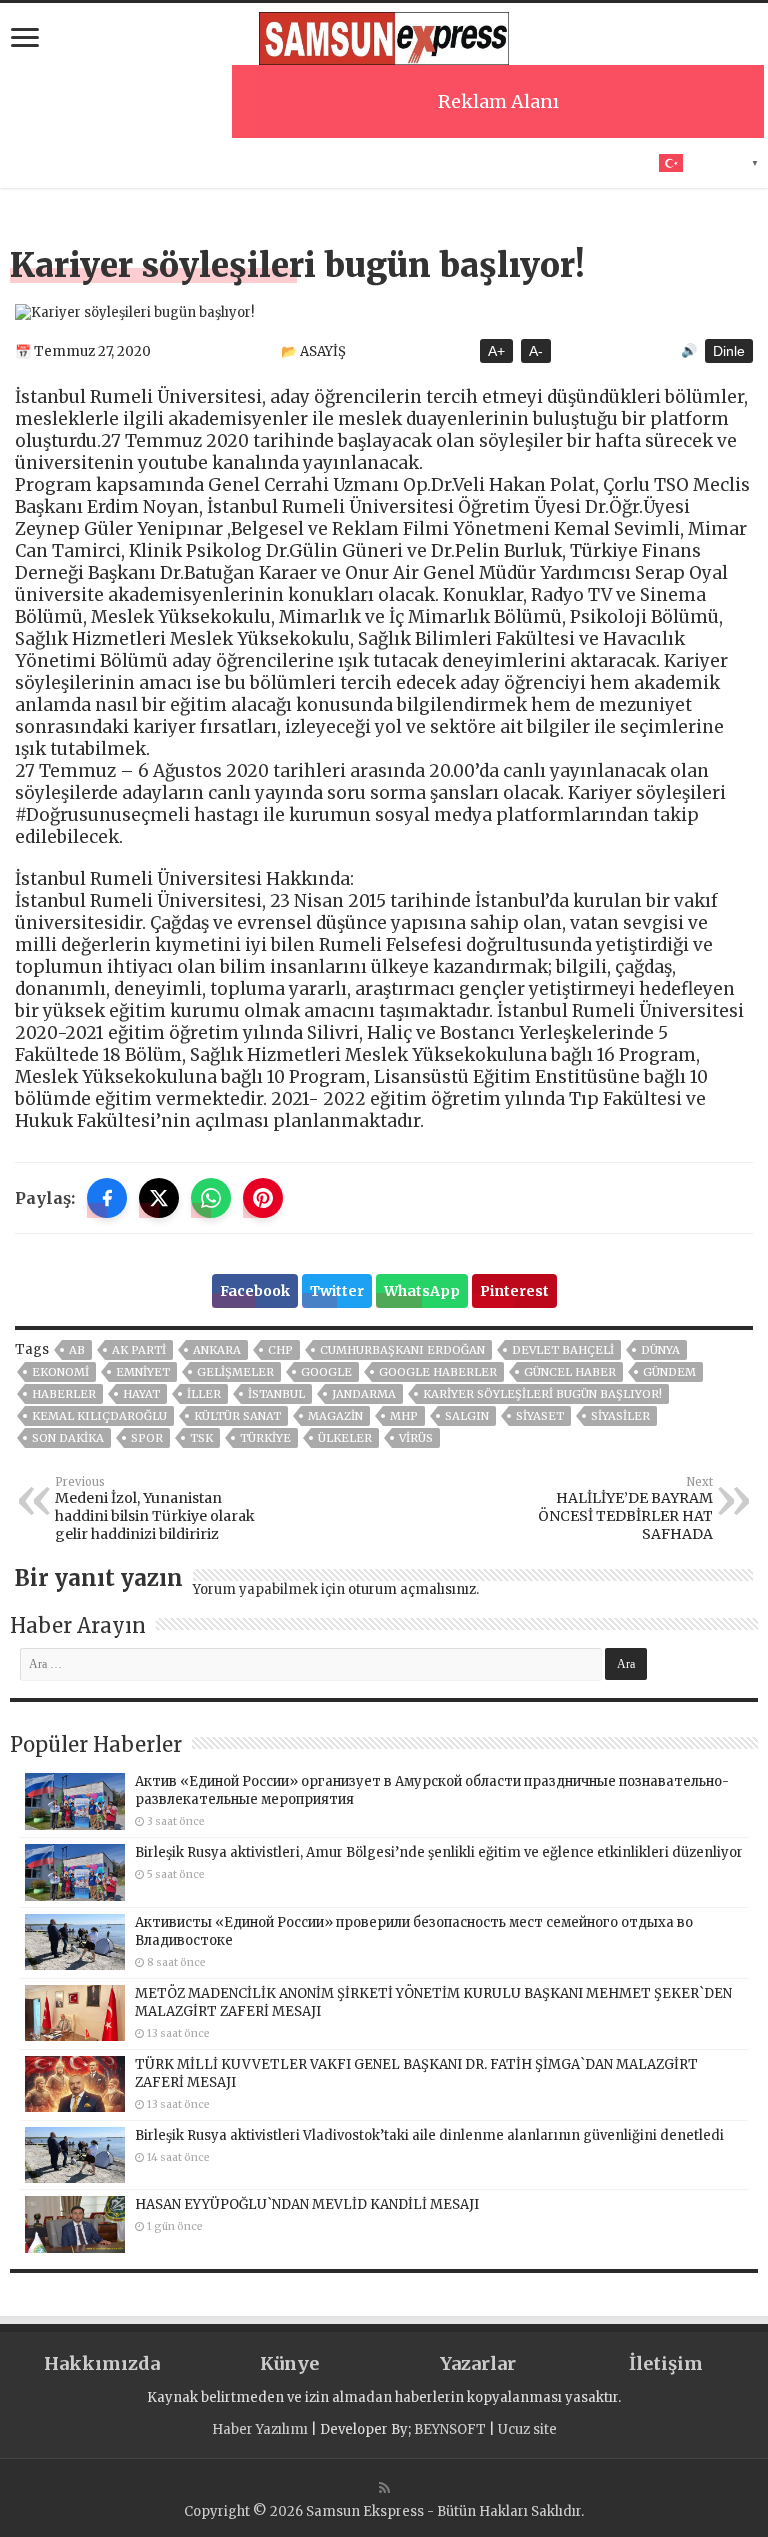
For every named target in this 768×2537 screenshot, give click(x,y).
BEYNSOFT (450, 2429)
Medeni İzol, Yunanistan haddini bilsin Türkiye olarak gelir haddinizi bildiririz (155, 1509)
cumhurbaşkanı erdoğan (402, 1350)
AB (77, 1350)
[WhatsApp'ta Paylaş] (211, 1198)
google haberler (438, 1372)
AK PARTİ (139, 1350)
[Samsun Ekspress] (384, 35)
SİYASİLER (620, 1416)
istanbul (276, 1394)
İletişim (666, 2363)
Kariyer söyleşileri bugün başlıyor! (542, 1394)
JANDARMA (364, 1394)
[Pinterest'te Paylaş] (263, 1198)
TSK (201, 1438)
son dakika (68, 1438)
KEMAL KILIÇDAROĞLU (99, 1416)
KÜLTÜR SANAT (237, 1416)
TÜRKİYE (265, 1438)
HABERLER (64, 1394)
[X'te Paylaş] (159, 1198)
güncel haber (570, 1372)
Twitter (337, 1291)
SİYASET (540, 1416)
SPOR (147, 1438)
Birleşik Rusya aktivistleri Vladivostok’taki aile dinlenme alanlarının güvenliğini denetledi (429, 2135)
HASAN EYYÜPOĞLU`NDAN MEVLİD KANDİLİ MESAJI (307, 2204)
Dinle (729, 351)
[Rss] (384, 2488)
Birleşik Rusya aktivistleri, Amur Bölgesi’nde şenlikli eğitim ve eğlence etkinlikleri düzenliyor (439, 1852)
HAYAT (141, 1394)
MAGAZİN (335, 1416)
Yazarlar (478, 2363)
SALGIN (467, 1416)
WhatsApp (422, 1291)
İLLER (204, 1394)
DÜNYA (660, 1350)
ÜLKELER (345, 1438)
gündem (669, 1372)
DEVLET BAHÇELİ (563, 1350)
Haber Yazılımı (260, 2429)
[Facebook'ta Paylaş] (107, 1198)
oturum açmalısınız (412, 1589)
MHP (404, 1416)
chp (280, 1350)
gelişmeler (235, 1372)
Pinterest (514, 1291)
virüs (416, 1438)
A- (536, 351)
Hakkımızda (102, 2363)
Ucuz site (527, 2429)
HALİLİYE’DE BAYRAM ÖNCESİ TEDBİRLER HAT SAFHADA (625, 1509)
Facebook (255, 1291)
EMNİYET (143, 1372)
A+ (496, 351)
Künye (289, 2363)
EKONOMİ (60, 1372)
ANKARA (217, 1350)
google (326, 1372)
